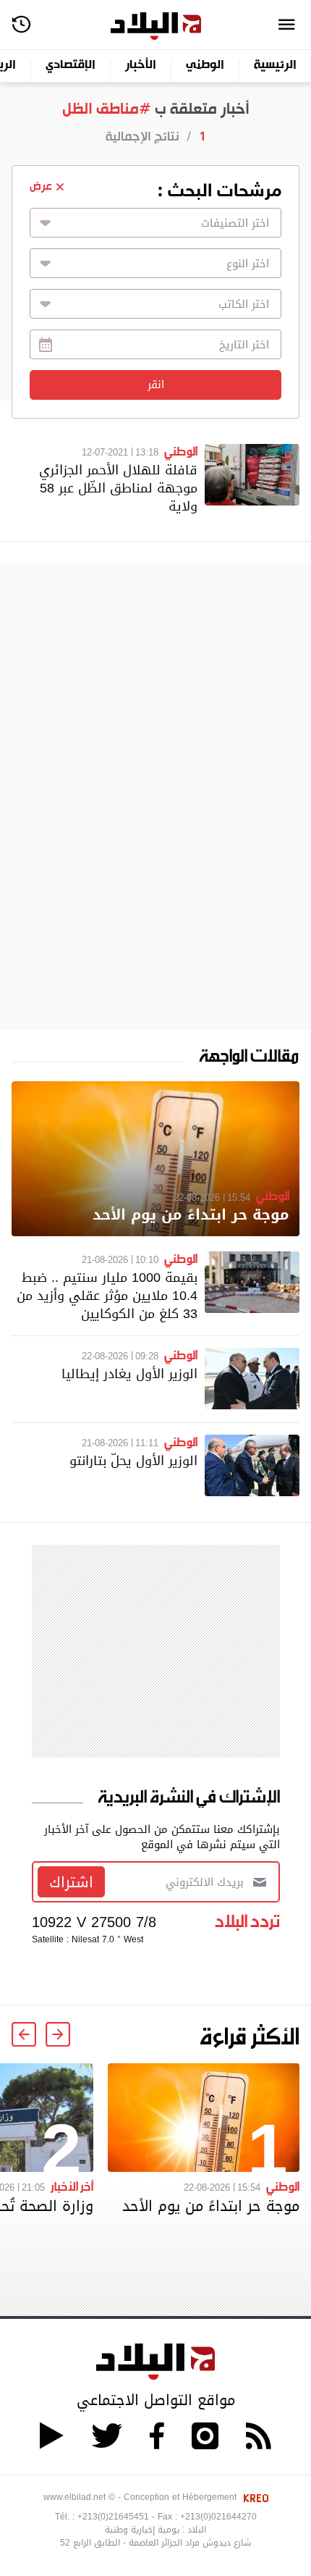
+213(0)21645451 (113, 2517)
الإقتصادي (71, 66)
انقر (156, 385)
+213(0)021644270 (218, 2517)
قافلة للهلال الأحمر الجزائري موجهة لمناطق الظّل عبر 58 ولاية (118, 488)
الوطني (205, 66)
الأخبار (141, 66)
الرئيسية (275, 66)
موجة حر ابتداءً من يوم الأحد (191, 1215)
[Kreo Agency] (254, 2497)
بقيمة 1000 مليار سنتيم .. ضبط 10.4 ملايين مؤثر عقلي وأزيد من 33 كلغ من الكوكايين (107, 1295)
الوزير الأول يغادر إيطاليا (129, 1373)
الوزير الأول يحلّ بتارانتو (133, 1460)
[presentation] (58, 2034)
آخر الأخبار (72, 2186)
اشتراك (71, 1882)
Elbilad (156, 26)
